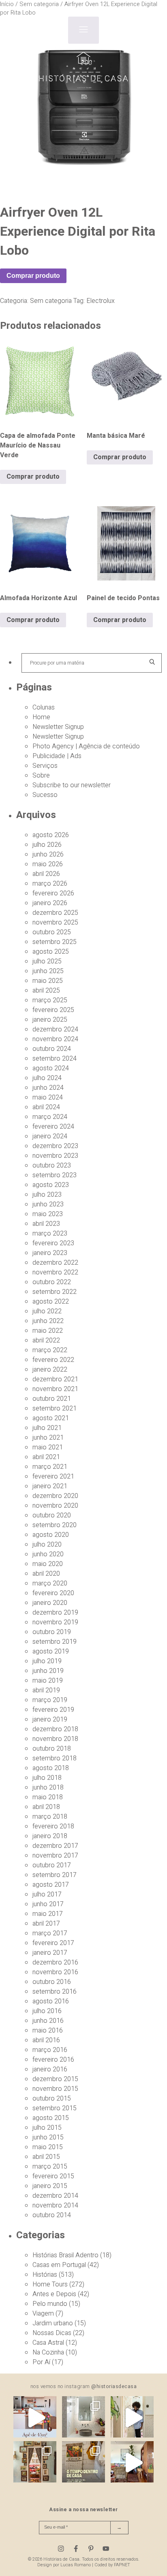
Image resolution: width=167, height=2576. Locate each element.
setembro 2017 (55, 1875)
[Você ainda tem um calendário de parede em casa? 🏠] (83, 2463)
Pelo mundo (50, 2304)
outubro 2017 (52, 1865)
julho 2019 (47, 1661)
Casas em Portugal (59, 2265)
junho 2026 (48, 854)
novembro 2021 (55, 1389)
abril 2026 (46, 874)
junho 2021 (48, 1438)
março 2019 (50, 1700)
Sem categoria (51, 301)
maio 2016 (48, 2031)
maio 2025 (48, 981)
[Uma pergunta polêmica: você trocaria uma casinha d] (132, 2463)
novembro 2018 (55, 1739)
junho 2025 (48, 971)
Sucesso (45, 795)
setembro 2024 (55, 1059)
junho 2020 (48, 1554)
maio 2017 (48, 1914)
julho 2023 (47, 1195)
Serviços (45, 766)
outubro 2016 (52, 1982)
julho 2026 (47, 845)
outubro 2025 (52, 932)
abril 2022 (46, 1340)
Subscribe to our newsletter (72, 785)
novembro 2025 (55, 923)
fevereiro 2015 (53, 2176)
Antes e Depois (54, 2294)
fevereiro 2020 (53, 1593)
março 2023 (50, 1234)
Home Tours (50, 2284)
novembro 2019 (55, 1622)
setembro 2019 (55, 1642)
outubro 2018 (52, 1749)
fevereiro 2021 (53, 1477)
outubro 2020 (52, 1515)
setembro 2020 (55, 1525)
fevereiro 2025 (53, 1010)
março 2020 (50, 1583)
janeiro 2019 (50, 1719)
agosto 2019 (51, 1651)
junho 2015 (48, 2137)
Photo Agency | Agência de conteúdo (86, 746)
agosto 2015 (51, 2118)
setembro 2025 (55, 942)
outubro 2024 (52, 1049)
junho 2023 (48, 1204)
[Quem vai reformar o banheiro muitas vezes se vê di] (83, 2418)
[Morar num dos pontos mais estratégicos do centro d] (35, 2418)
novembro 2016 (55, 1972)
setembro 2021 (55, 1408)
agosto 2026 (51, 835)
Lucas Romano (76, 2565)
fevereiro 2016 (53, 2060)
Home (41, 717)
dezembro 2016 (55, 1962)
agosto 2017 (51, 1885)
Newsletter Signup (58, 727)
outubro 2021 (52, 1399)
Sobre (41, 776)
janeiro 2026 (50, 903)
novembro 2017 (55, 1856)
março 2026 (50, 884)
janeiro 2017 (50, 1953)
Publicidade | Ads (57, 756)
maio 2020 (48, 1564)
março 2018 (50, 1817)
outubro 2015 (52, 2099)
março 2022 (50, 1350)
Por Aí (41, 2362)
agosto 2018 (51, 1768)
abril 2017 (46, 1924)
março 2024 (50, 1117)
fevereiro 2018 (53, 1826)
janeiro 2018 (50, 1836)
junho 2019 (48, 1671)
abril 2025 (46, 991)
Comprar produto (33, 276)
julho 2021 (47, 1428)
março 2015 (50, 2167)
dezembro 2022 (55, 1263)
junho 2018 (48, 1788)
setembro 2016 (55, 1992)
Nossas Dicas (52, 2333)
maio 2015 (48, 2147)
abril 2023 (46, 1224)
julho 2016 (47, 2011)
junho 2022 (48, 1321)
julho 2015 (47, 2128)
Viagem (43, 2314)
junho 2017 (48, 1904)
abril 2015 (46, 2157)
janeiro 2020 (50, 1603)
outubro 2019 (52, 1632)
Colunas (44, 707)
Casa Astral (48, 2343)
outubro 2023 (52, 1165)
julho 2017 (47, 1894)
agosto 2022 (51, 1302)
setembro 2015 (55, 2108)
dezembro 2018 (55, 1729)
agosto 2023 (51, 1185)
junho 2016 (48, 2021)
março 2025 (50, 1000)
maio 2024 (48, 1097)
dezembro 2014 (55, 2196)
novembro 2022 (55, 1272)
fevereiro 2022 (53, 1360)
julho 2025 (47, 961)
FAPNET (122, 2565)
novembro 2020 (55, 1506)
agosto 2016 (51, 2001)
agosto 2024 (51, 1068)
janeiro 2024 (50, 1136)
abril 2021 (46, 1457)
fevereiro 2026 (53, 893)
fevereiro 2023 (53, 1243)
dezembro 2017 (55, 1846)
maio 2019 (48, 1681)
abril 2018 (46, 1807)
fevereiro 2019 (53, 1710)
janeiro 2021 (50, 1486)
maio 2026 (48, 864)
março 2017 (50, 1933)
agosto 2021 (51, 1418)
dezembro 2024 (55, 1029)
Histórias (45, 2275)
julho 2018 (47, 1778)
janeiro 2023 (50, 1253)
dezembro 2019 (55, 1613)
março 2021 (50, 1467)
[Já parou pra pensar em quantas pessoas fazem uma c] (132, 2418)
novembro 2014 (55, 2205)
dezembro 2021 (55, 1379)
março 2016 (50, 2050)
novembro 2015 (55, 2089)
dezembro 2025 (55, 913)
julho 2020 (47, 1545)
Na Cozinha (48, 2352)
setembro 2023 (55, 1175)
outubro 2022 (52, 1282)
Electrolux (101, 301)
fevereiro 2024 (53, 1127)
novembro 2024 (55, 1039)
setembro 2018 (55, 1758)
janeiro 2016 (50, 2069)
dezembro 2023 (55, 1146)
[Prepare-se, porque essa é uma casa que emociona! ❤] (35, 2463)
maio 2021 (48, 1447)
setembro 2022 (55, 1292)
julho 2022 (47, 1311)
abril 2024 (46, 1107)
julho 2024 (47, 1078)
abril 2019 (46, 1690)
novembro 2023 (55, 1156)
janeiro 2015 (50, 2186)
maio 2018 (48, 1797)
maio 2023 (48, 1214)
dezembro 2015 (55, 2079)
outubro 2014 (52, 2215)
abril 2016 (46, 2040)
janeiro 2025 (50, 1020)
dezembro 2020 (55, 1496)
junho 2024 (48, 1088)
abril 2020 (46, 1574)
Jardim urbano (53, 2323)
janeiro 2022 (50, 1370)
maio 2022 (48, 1331)
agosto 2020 (51, 1535)
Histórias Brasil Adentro (65, 2255)
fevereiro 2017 (53, 1943)
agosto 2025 (51, 952)
